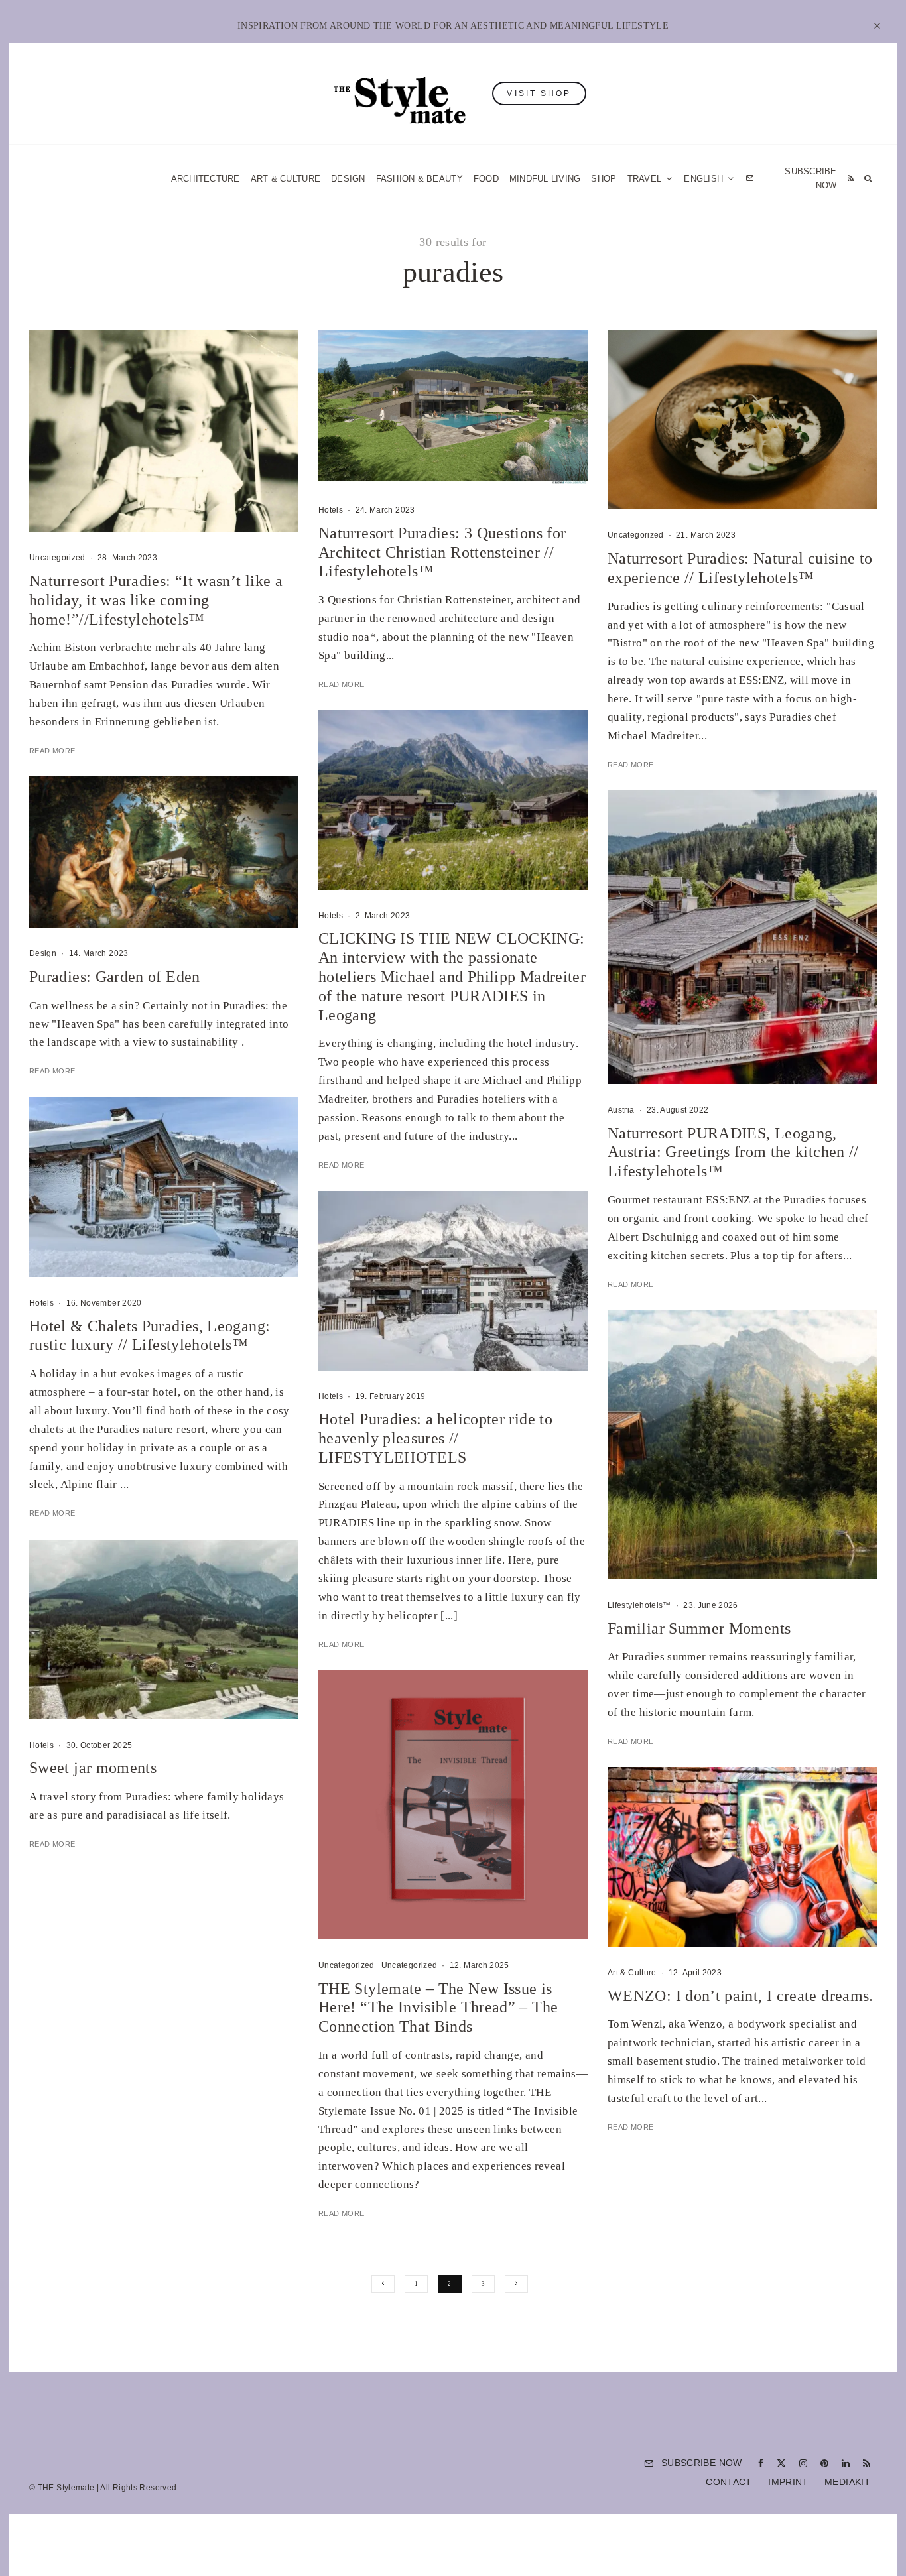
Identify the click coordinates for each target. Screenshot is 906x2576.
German (588, 1418)
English (587, 1443)
